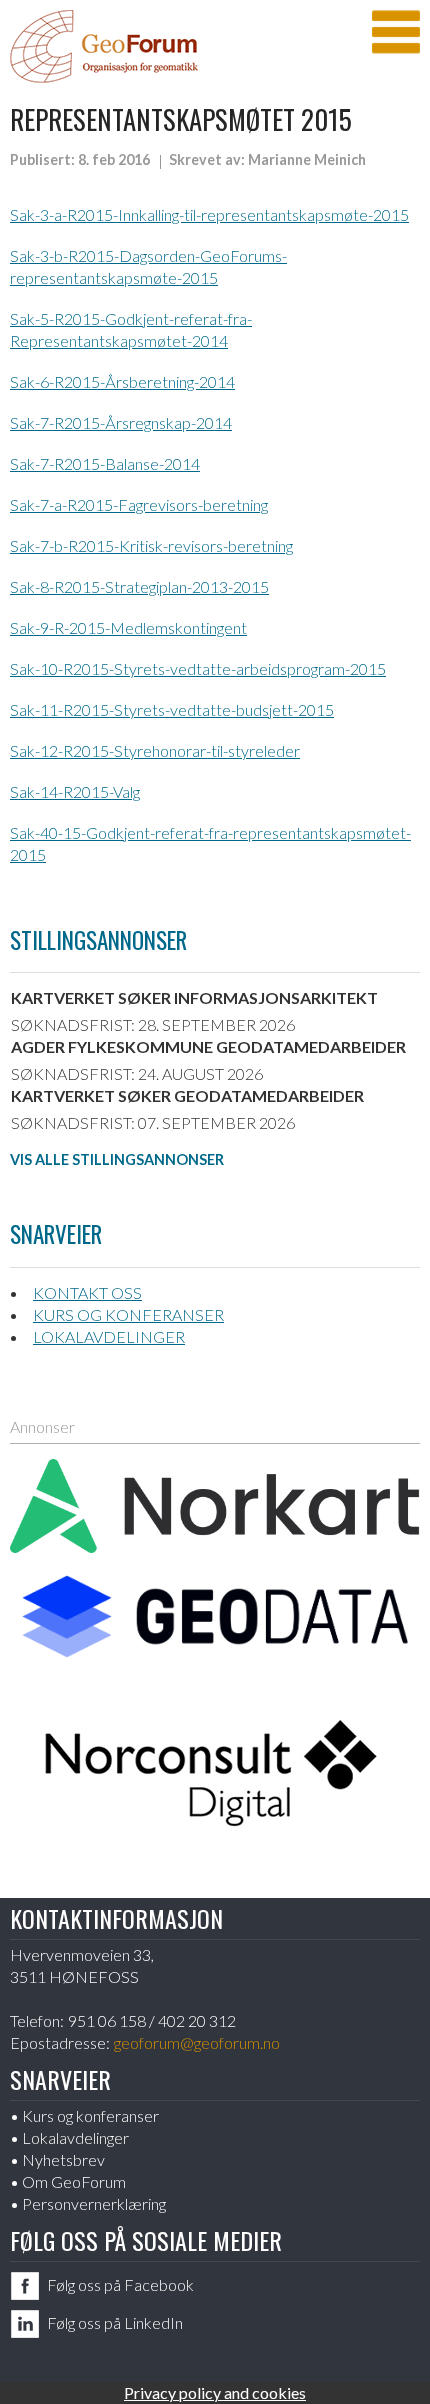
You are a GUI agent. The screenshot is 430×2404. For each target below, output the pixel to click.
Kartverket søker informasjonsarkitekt (194, 997)
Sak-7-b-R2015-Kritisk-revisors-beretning (151, 545)
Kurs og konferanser (128, 1314)
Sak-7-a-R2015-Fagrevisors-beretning (139, 504)
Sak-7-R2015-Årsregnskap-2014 (121, 422)
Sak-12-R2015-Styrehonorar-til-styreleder (155, 750)
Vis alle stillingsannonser (117, 1159)
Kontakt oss (87, 1292)
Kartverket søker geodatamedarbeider (187, 1095)
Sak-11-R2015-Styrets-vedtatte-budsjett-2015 (172, 709)
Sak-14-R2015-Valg (75, 791)
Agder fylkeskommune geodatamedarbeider (208, 1046)
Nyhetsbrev (63, 2159)
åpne (396, 32)
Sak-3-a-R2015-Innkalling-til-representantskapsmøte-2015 (209, 214)
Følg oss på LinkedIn (115, 2322)
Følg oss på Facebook (120, 2284)
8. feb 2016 (114, 159)
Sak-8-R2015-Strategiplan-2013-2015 (139, 586)
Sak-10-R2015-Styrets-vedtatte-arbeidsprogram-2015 (198, 668)
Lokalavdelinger (109, 1336)
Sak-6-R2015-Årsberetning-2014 (122, 381)
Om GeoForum (74, 2181)
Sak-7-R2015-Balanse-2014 (105, 463)
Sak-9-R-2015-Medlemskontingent (128, 627)
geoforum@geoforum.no (197, 2042)
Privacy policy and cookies (215, 2392)
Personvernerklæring (94, 2203)
